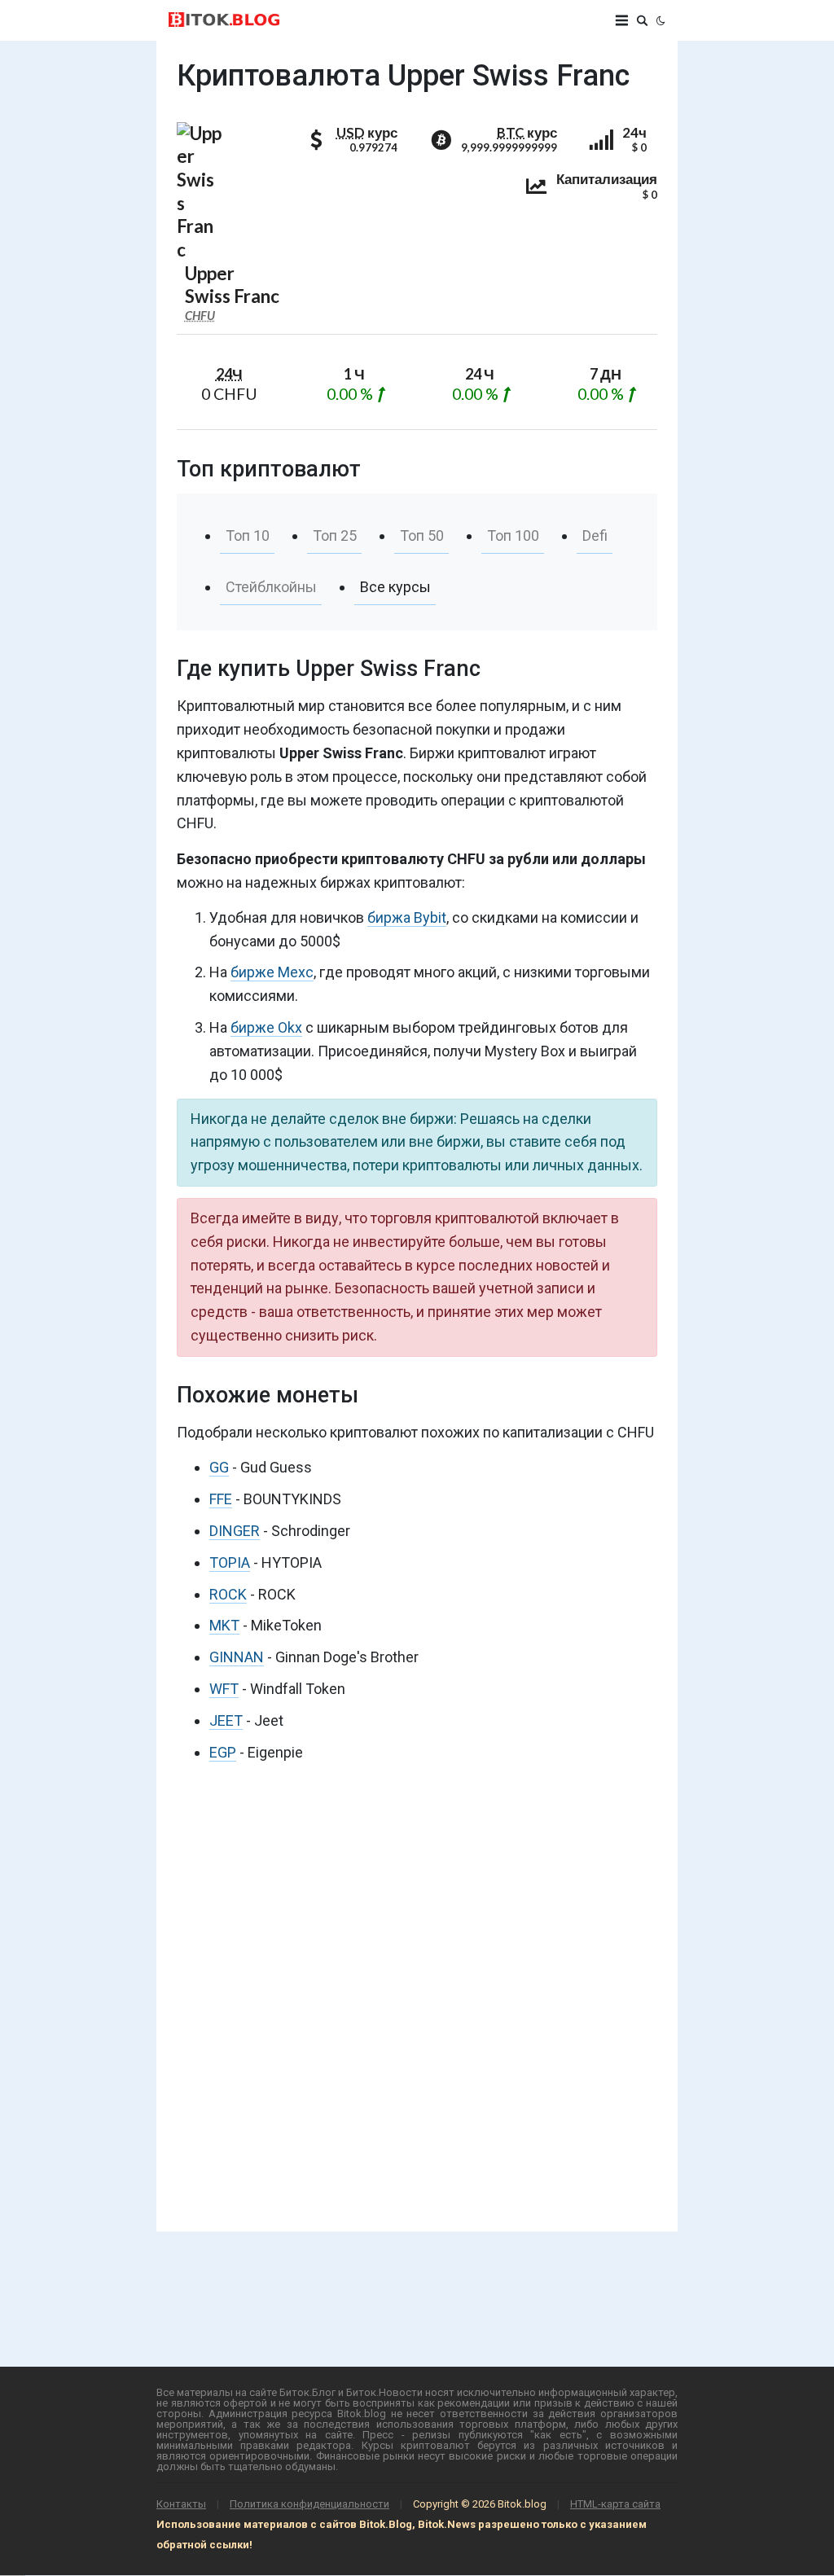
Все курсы (395, 587)
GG (219, 1467)
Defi (595, 535)
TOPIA (230, 1562)
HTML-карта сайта (615, 2504)
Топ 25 (335, 535)
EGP (223, 1752)
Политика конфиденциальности (309, 2504)
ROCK (228, 1594)
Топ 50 (422, 535)
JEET (226, 1720)
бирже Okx (266, 1027)
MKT (224, 1625)
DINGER (235, 1531)
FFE (221, 1499)
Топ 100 (513, 535)
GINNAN (237, 1657)
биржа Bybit (407, 917)
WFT (224, 1689)
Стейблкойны (271, 587)
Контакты (181, 2504)
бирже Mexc (272, 972)
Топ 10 (248, 535)
